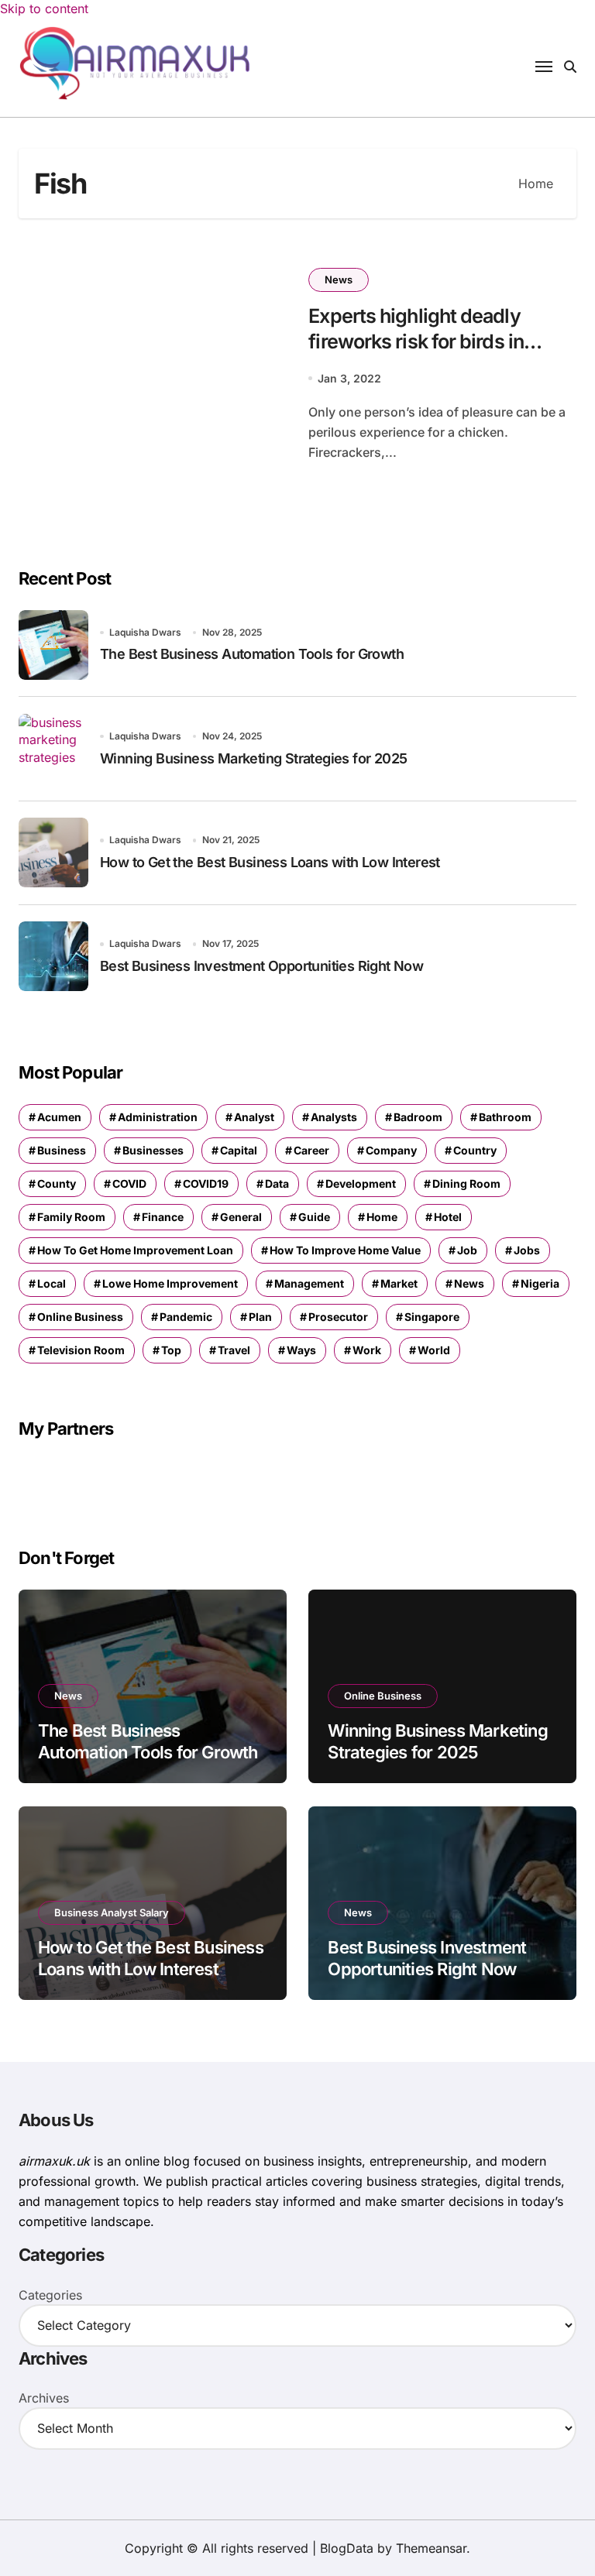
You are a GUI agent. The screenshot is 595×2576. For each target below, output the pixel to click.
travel (234, 1350)
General (241, 1217)
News (339, 280)
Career (311, 1150)
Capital (239, 1150)
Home (382, 1217)
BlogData (347, 2548)
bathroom (505, 1117)
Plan (260, 1317)
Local (52, 1283)
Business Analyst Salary (112, 1912)
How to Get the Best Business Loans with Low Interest (270, 862)
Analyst (254, 1117)
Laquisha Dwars (145, 632)
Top (171, 1350)
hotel (448, 1217)
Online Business (383, 1696)
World (434, 1350)
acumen (59, 1117)
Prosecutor (338, 1317)
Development (361, 1183)
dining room (466, 1183)
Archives (44, 2398)
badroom (418, 1117)
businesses (153, 1150)
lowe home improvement (170, 1283)
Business (62, 1150)
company (391, 1150)
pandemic (186, 1317)
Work (367, 1350)
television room (81, 1350)
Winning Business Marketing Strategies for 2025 (253, 758)
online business (80, 1317)
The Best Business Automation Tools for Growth (252, 654)
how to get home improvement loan (135, 1250)
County (57, 1183)
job (467, 1250)
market (399, 1283)
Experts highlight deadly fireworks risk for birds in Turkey (416, 341)
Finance (163, 1217)
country (475, 1150)
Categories (50, 2295)
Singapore (432, 1317)
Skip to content (44, 9)
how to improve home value (345, 1250)
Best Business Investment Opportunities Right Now (261, 966)
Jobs (527, 1250)
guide (314, 1217)
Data (277, 1183)
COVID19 (206, 1183)
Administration (158, 1117)
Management (309, 1283)
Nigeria (540, 1283)
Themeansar (431, 2548)
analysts (334, 1117)
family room (71, 1217)
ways (301, 1350)
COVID (129, 1183)
